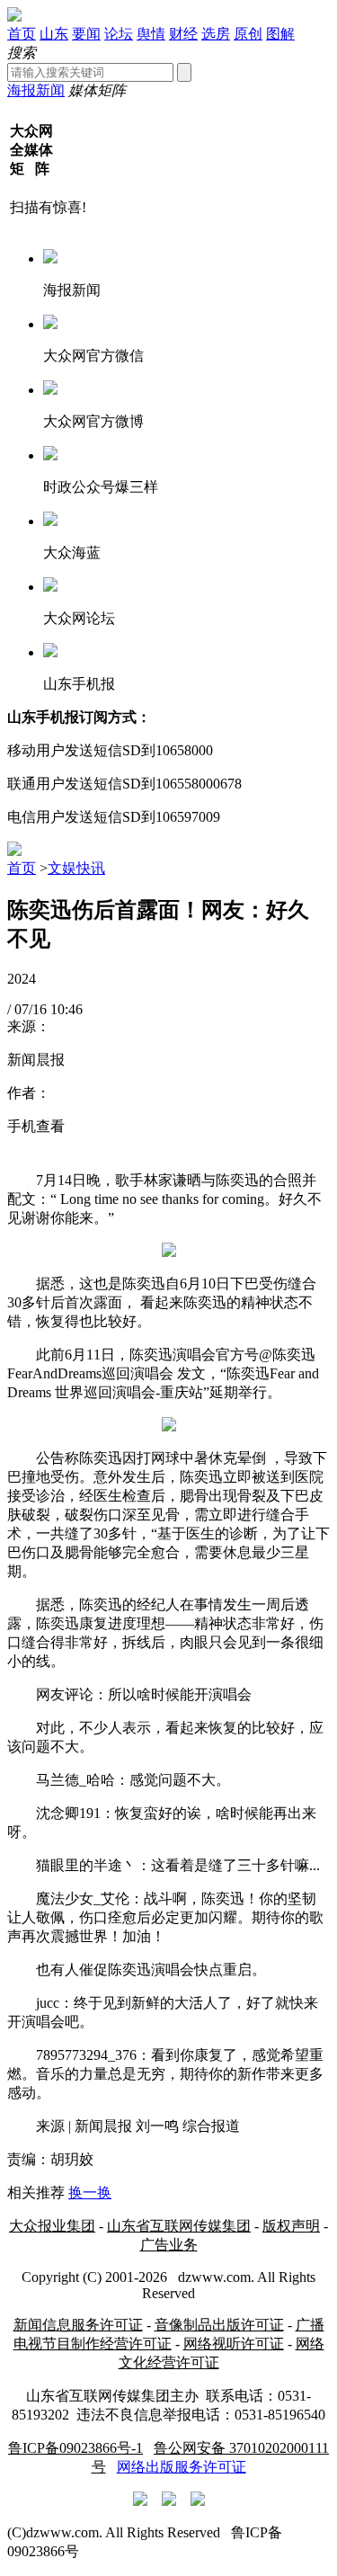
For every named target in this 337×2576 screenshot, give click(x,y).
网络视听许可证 (234, 2344)
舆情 (151, 34)
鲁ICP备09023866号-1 (75, 2448)
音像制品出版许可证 (219, 2325)
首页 (22, 34)
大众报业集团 (52, 2226)
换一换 (90, 2193)
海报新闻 (36, 90)
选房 (216, 34)
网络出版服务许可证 (182, 2467)
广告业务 (169, 2245)
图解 (280, 34)
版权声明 (291, 2226)
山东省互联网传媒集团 (179, 2226)
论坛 (119, 34)
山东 (54, 34)
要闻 (86, 34)
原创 (248, 34)
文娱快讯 (76, 868)
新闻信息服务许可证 (78, 2325)
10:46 (67, 1009)
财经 (183, 34)
